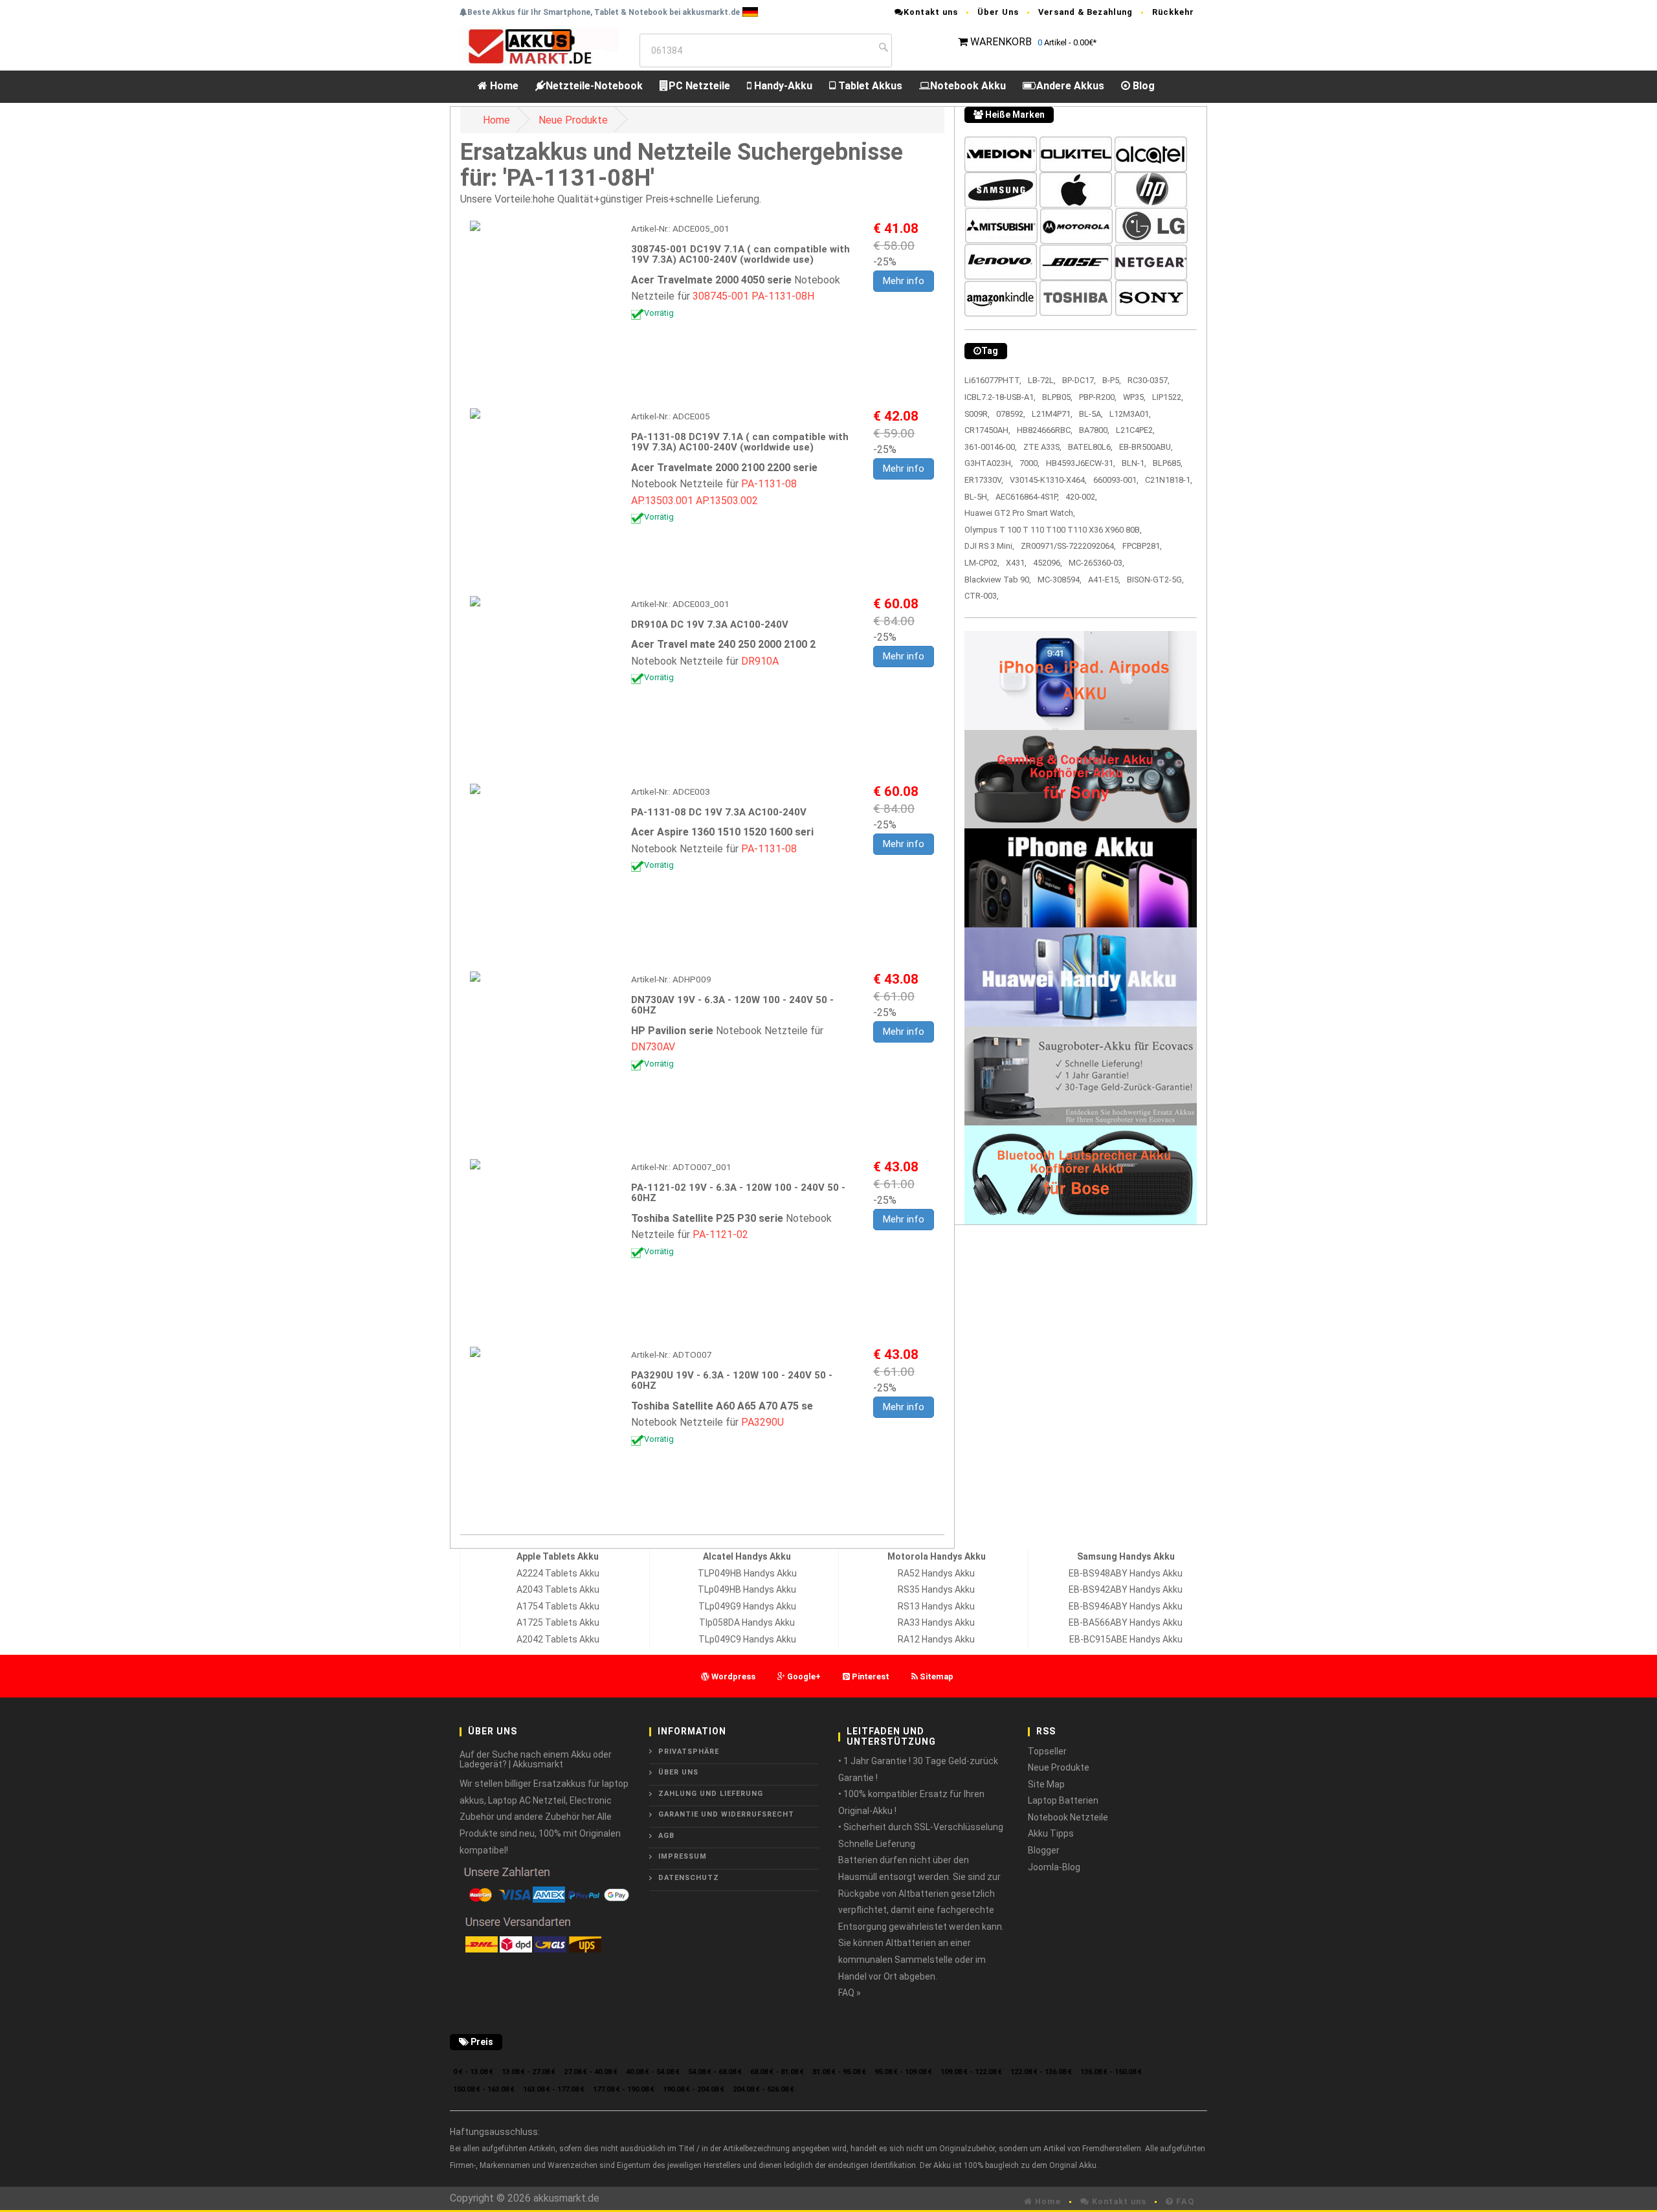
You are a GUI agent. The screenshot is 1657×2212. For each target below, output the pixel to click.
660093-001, (1116, 480)
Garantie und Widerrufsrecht (726, 1814)
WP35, (1134, 397)
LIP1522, (1168, 397)
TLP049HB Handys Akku (747, 1573)
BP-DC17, (1079, 380)
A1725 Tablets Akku (558, 1622)
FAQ (1184, 2201)
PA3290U (762, 1422)
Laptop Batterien (1063, 1800)
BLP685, (1168, 463)
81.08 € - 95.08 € (839, 2072)
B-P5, (1112, 380)
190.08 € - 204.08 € (694, 2089)
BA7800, (1094, 430)
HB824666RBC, (1045, 430)
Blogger (1044, 1850)
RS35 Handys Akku (936, 1589)
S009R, (977, 414)
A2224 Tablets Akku (558, 1573)
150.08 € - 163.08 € (484, 2089)
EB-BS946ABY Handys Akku (1126, 1606)
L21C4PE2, (1135, 430)
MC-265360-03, (1096, 563)
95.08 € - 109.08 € (903, 2072)
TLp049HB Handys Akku (747, 1589)
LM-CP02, (982, 563)
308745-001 (721, 296)
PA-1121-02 (720, 1234)
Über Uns (998, 12)
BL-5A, (1091, 414)
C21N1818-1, (1169, 480)
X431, (1016, 563)
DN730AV (653, 1047)
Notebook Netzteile (1068, 1817)
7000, (1029, 463)
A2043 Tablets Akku (558, 1589)
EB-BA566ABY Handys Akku (1126, 1622)
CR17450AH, (987, 430)
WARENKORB (1001, 42)
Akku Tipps (1051, 1833)
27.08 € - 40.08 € (591, 2072)
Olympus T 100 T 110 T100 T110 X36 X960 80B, (1053, 530)
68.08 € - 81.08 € (777, 2072)
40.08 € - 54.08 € (653, 2072)
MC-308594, (1060, 580)
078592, (1011, 414)
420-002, (1081, 497)
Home (503, 86)
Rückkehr (1173, 12)
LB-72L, (1042, 380)
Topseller (1047, 1751)
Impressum (683, 1856)
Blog (1142, 86)
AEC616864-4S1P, (1027, 497)
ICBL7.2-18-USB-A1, (1000, 397)
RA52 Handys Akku (936, 1573)
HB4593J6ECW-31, (1081, 463)
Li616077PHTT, (993, 380)
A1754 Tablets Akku (558, 1606)
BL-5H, (977, 497)
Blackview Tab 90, (998, 580)
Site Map (1046, 1784)
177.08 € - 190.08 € (624, 2089)
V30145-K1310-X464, (1048, 480)
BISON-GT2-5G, (1155, 580)
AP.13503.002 (727, 501)
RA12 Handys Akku (936, 1639)
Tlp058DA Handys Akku (747, 1622)
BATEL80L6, (1090, 447)
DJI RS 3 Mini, (989, 546)
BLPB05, (1057, 397)
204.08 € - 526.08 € (763, 2089)
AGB (666, 1836)
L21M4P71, (1052, 414)
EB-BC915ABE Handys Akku (1126, 1639)
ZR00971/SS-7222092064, (1068, 546)
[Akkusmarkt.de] (539, 46)
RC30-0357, (1149, 380)
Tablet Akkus (869, 86)
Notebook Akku (968, 86)
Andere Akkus (1070, 86)
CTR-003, (982, 596)
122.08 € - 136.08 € (1041, 2072)
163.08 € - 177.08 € (554, 2089)
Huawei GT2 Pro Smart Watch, (1020, 513)
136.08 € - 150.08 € (1111, 2072)
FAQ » (850, 1993)
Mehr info (904, 281)
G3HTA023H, (989, 463)
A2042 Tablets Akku (558, 1639)
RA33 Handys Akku (936, 1622)
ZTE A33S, (1042, 447)
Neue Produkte (573, 120)
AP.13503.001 (662, 501)
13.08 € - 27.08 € (528, 2072)
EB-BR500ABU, (1146, 447)
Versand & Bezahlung (1085, 12)
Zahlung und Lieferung (711, 1794)
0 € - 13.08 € (473, 2072)
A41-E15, (1104, 580)
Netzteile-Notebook (594, 86)
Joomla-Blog (1054, 1867)
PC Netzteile (699, 86)
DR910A (760, 661)
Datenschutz (689, 1878)
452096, (1048, 563)
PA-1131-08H (783, 296)
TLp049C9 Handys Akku (747, 1639)
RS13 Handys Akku (936, 1606)
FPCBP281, (1142, 546)
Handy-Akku (782, 86)
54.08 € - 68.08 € (715, 2072)
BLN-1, (1134, 463)
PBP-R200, (1098, 397)
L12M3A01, (1130, 414)
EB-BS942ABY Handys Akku (1126, 1589)
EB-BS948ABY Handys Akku (1126, 1573)
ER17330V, (984, 480)
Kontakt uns (931, 12)
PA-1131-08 (769, 484)
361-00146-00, (991, 447)
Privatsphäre (689, 1752)
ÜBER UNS (678, 1772)
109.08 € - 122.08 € (971, 2072)
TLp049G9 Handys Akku (747, 1606)
